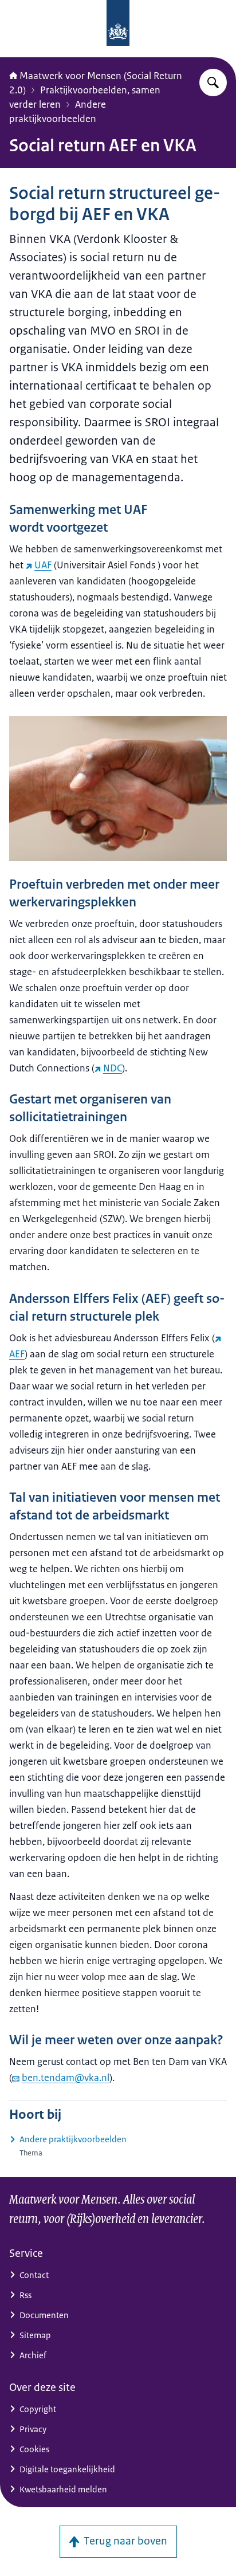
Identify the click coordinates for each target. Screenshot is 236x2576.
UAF (43, 565)
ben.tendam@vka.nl (66, 2078)
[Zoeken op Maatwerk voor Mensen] (213, 83)
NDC (113, 1068)
